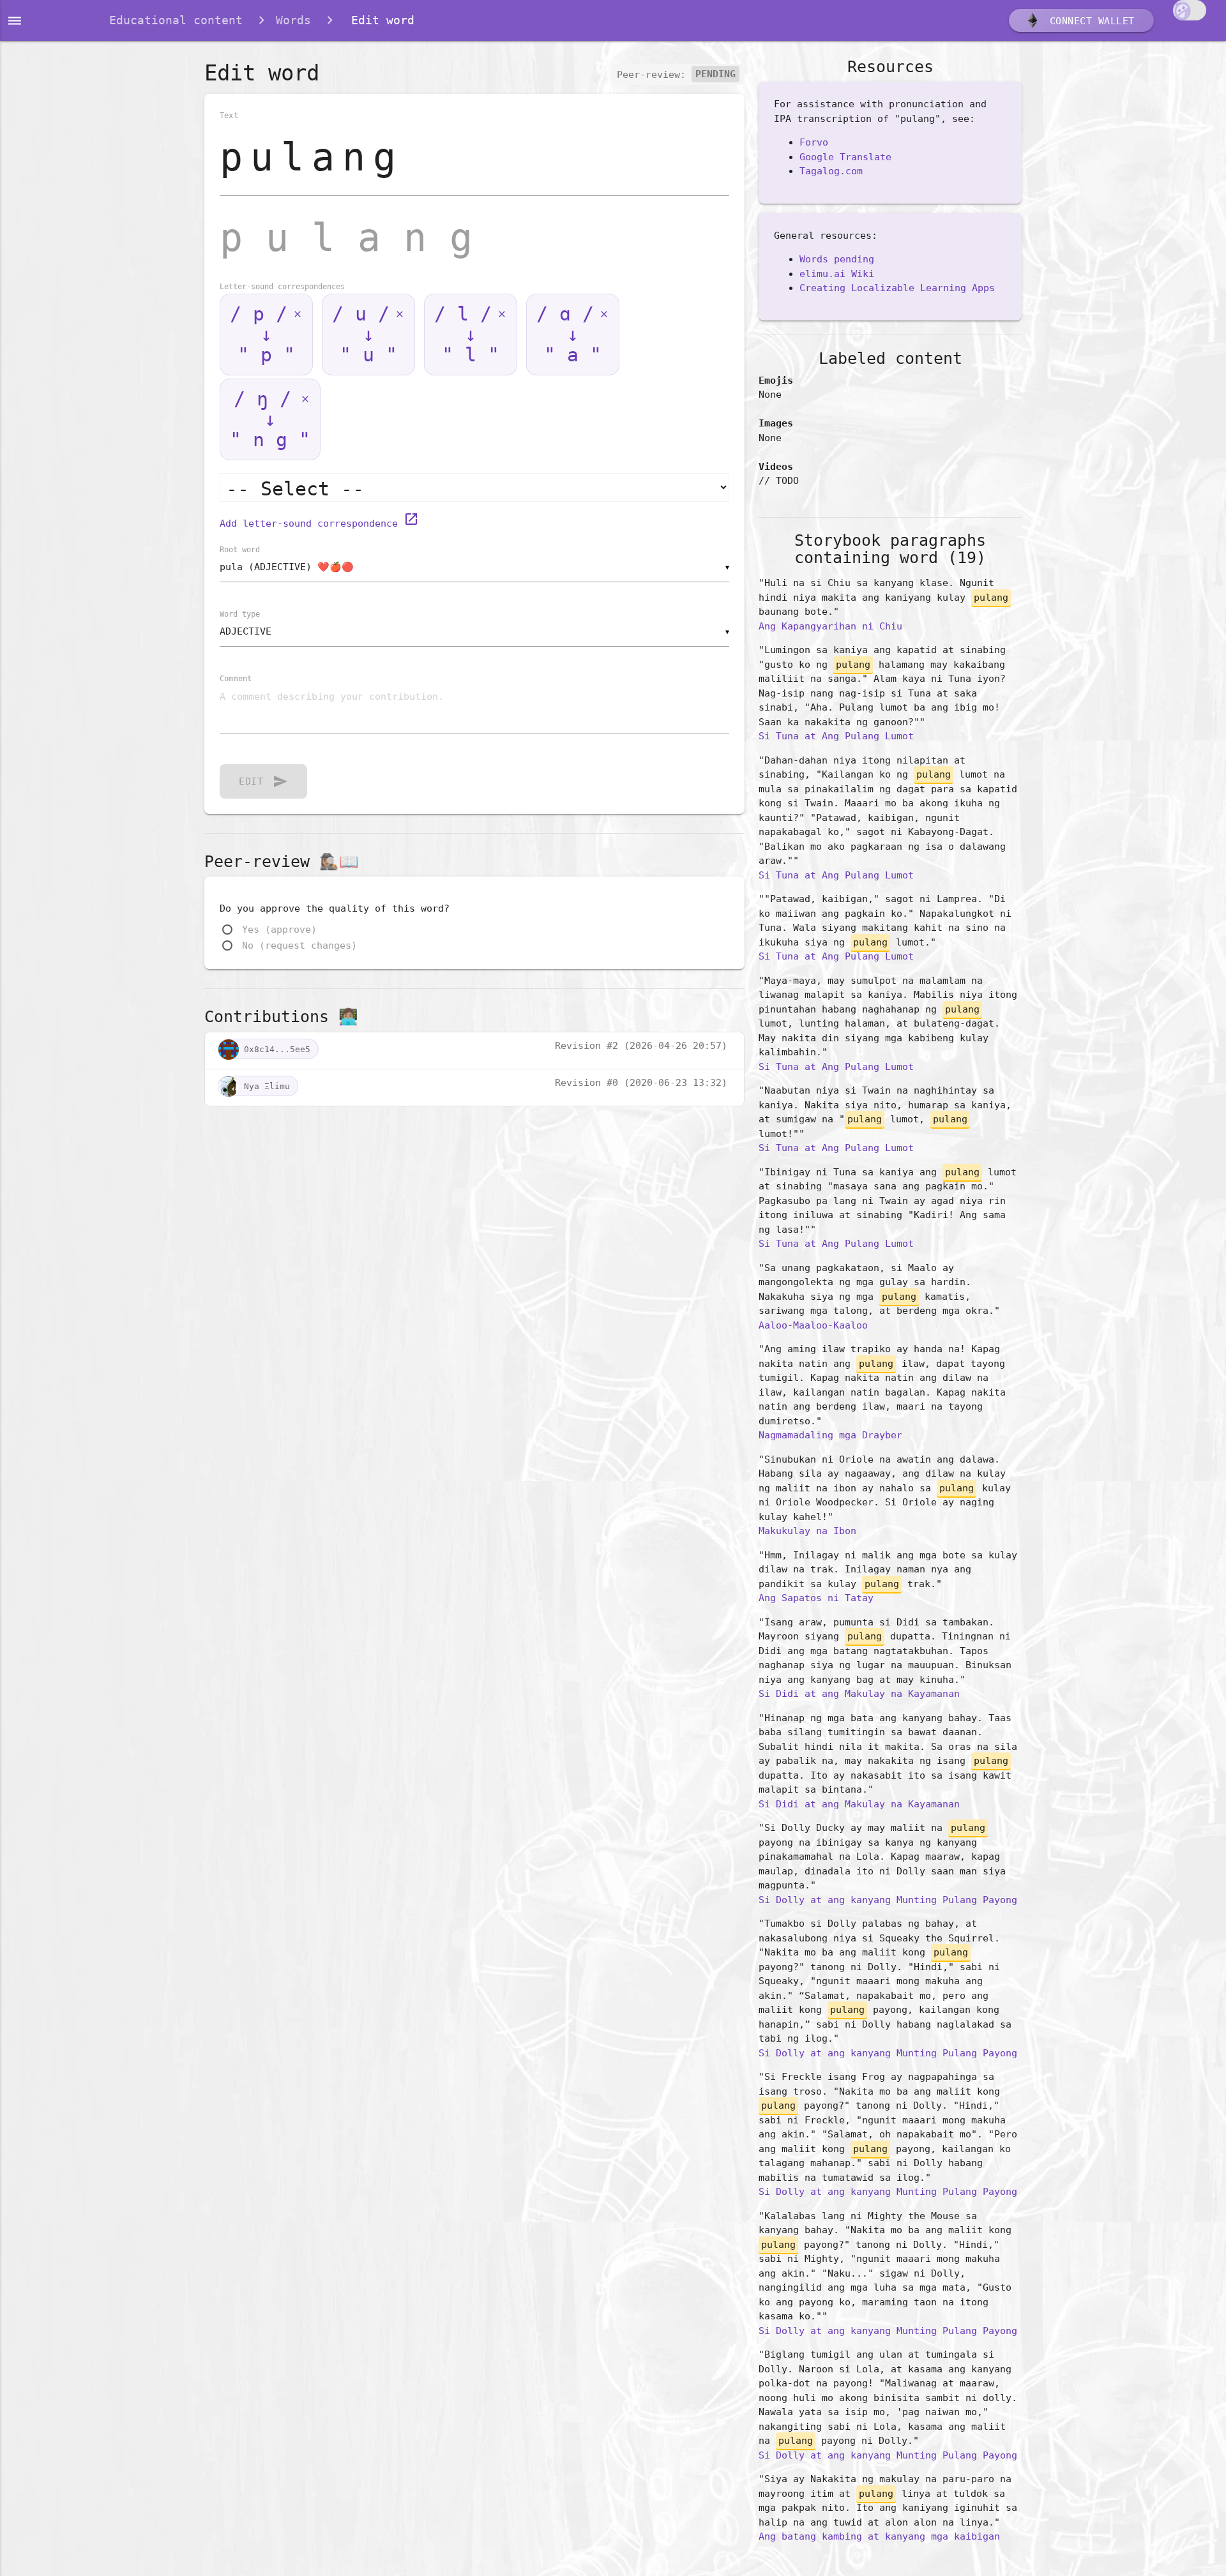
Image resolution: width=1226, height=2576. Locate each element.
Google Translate (845, 157)
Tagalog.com (831, 171)
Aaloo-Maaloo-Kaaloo (813, 1325)
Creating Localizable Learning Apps (897, 288)
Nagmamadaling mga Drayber (830, 1435)
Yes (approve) (279, 930)
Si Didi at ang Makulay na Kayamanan (859, 1694)
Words (293, 20)
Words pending (837, 259)
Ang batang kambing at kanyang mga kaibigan (879, 2536)
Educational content (176, 20)
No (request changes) (299, 945)
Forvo (814, 142)
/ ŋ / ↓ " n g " (270, 419)
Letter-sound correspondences (282, 287)
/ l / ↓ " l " (467, 334)
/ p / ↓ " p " (262, 334)
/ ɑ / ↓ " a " (569, 334)
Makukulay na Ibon (807, 1531)
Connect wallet (1089, 21)
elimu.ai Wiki (837, 274)
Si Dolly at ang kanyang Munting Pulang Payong (888, 1900)
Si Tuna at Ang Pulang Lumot (836, 736)
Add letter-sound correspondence (319, 523)
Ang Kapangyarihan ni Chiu (830, 626)
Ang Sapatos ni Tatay (816, 1598)
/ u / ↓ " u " (365, 334)
